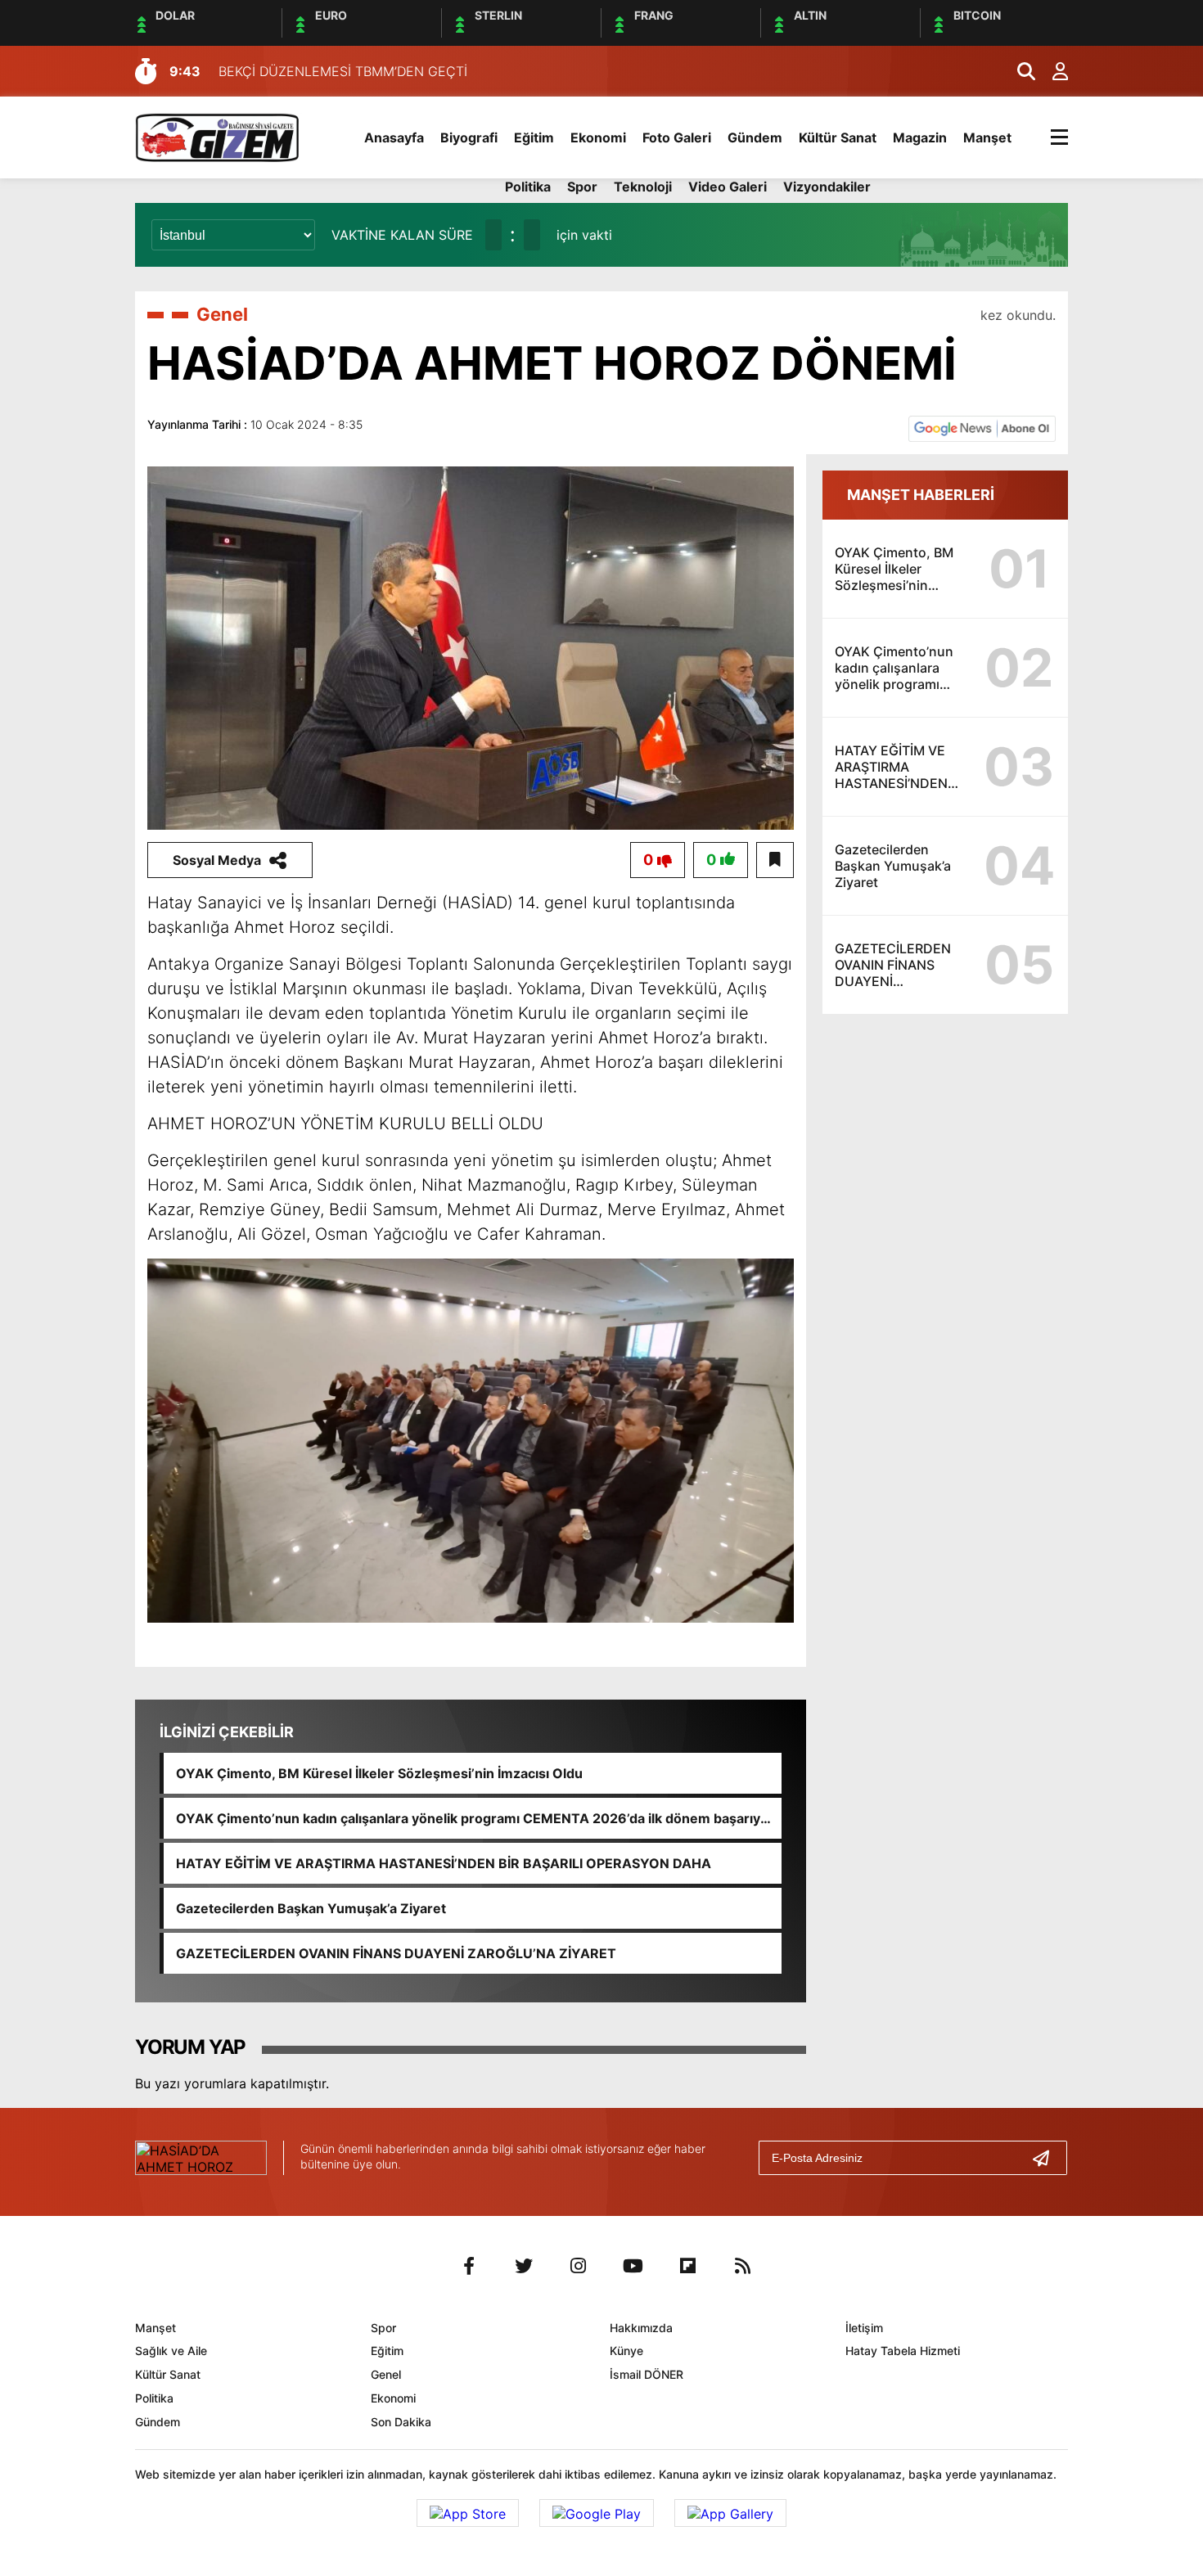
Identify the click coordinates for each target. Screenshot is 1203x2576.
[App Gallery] (730, 2513)
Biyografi (469, 137)
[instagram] (579, 2266)
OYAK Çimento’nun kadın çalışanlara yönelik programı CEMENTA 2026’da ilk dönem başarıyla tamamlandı (473, 1818)
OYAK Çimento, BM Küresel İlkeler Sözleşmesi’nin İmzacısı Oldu (379, 1773)
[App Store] (468, 2513)
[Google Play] (597, 2513)
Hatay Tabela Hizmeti (903, 2351)
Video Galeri (728, 187)
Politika (528, 187)
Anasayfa (394, 137)
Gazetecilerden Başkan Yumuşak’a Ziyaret (311, 1908)
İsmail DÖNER (647, 2374)
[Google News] (982, 427)
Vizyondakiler (827, 187)
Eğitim (534, 137)
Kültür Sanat (838, 137)
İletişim (864, 2328)
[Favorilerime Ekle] (775, 860)
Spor (582, 187)
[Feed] (743, 2266)
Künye (626, 2351)
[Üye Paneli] (1052, 71)
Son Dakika (401, 2422)
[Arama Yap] (1019, 71)
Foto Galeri (677, 137)
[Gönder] (1048, 2158)
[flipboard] (688, 2266)
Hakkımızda (641, 2328)
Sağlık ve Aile (171, 2351)
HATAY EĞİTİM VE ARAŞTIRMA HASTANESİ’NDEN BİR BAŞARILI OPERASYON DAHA (444, 1863)
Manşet (987, 137)
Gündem (755, 137)
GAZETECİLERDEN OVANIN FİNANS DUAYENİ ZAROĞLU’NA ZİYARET (396, 1953)
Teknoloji (643, 187)
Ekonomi (598, 137)
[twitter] (524, 2266)
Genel (222, 314)
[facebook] (469, 2266)
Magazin (920, 137)
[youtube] (633, 2266)
